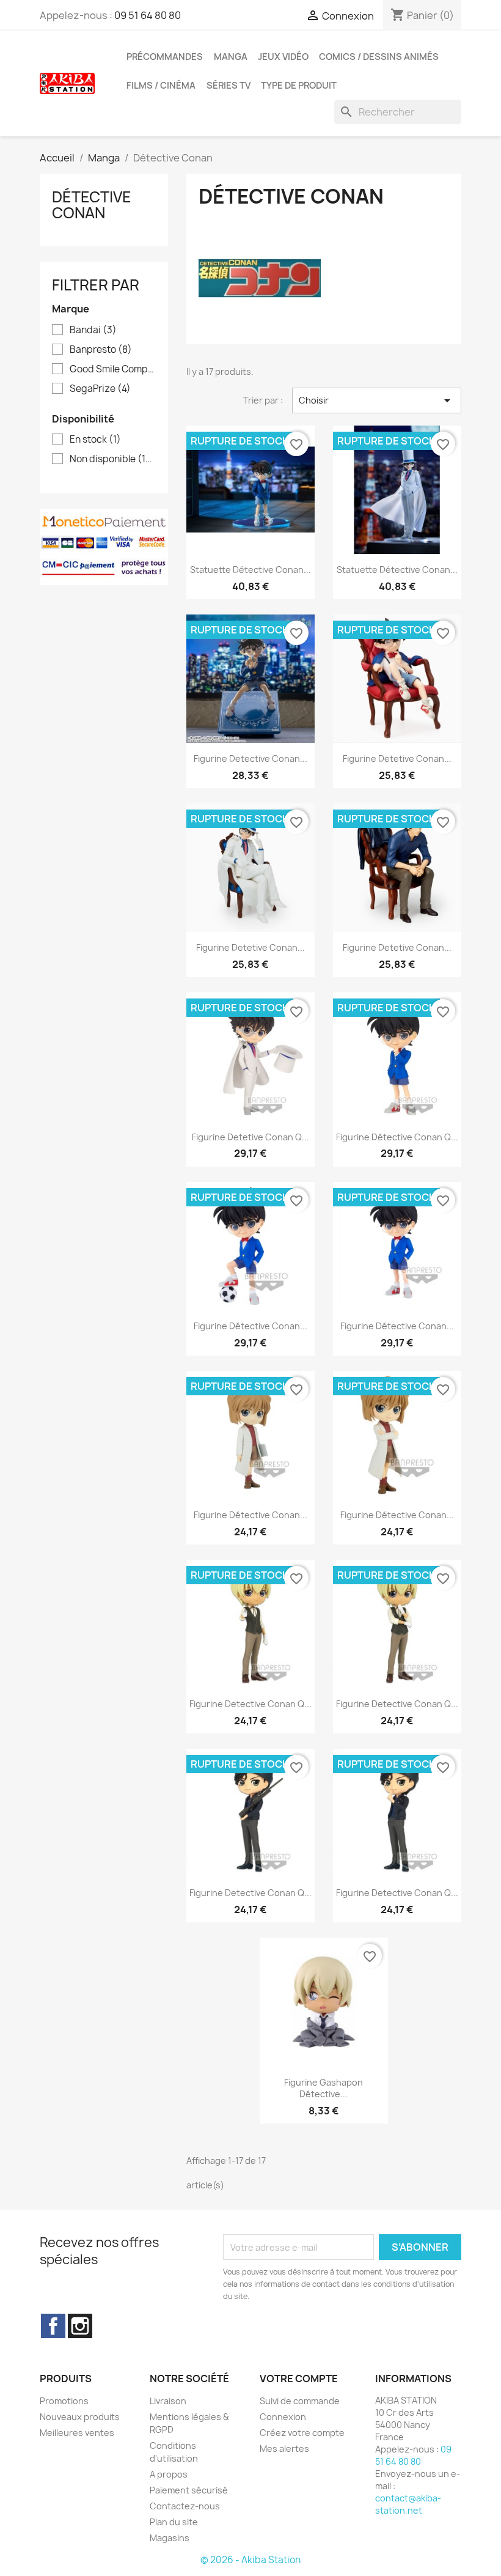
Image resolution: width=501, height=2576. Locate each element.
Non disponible (112, 459)
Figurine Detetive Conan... (397, 758)
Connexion (283, 2417)
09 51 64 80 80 (148, 15)
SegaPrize (100, 389)
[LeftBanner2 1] (104, 546)
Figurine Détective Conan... (250, 1326)
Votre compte (299, 2379)
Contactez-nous (185, 2506)
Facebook (53, 2326)
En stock (95, 440)
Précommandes (165, 57)
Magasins (170, 2538)
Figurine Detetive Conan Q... (250, 1137)
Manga (231, 57)
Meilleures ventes (77, 2433)
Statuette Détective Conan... (250, 570)
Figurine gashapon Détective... (324, 2088)
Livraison (168, 2401)
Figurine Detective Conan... (250, 758)
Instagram (80, 2326)
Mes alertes (284, 2449)
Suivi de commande (300, 2401)
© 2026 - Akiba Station (250, 2560)
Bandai (93, 330)
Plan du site (174, 2522)
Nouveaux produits (80, 2417)
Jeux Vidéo (283, 57)
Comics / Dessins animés (379, 57)
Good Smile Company (112, 369)
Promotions (64, 2401)
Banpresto (101, 350)
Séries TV (229, 86)
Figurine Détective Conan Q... (397, 1137)
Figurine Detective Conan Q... (250, 1704)
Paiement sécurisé (189, 2490)
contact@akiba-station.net (408, 2504)
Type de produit (299, 86)
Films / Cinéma (161, 86)
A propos (169, 2474)
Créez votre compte (302, 2433)
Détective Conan (92, 205)
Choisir (377, 400)
